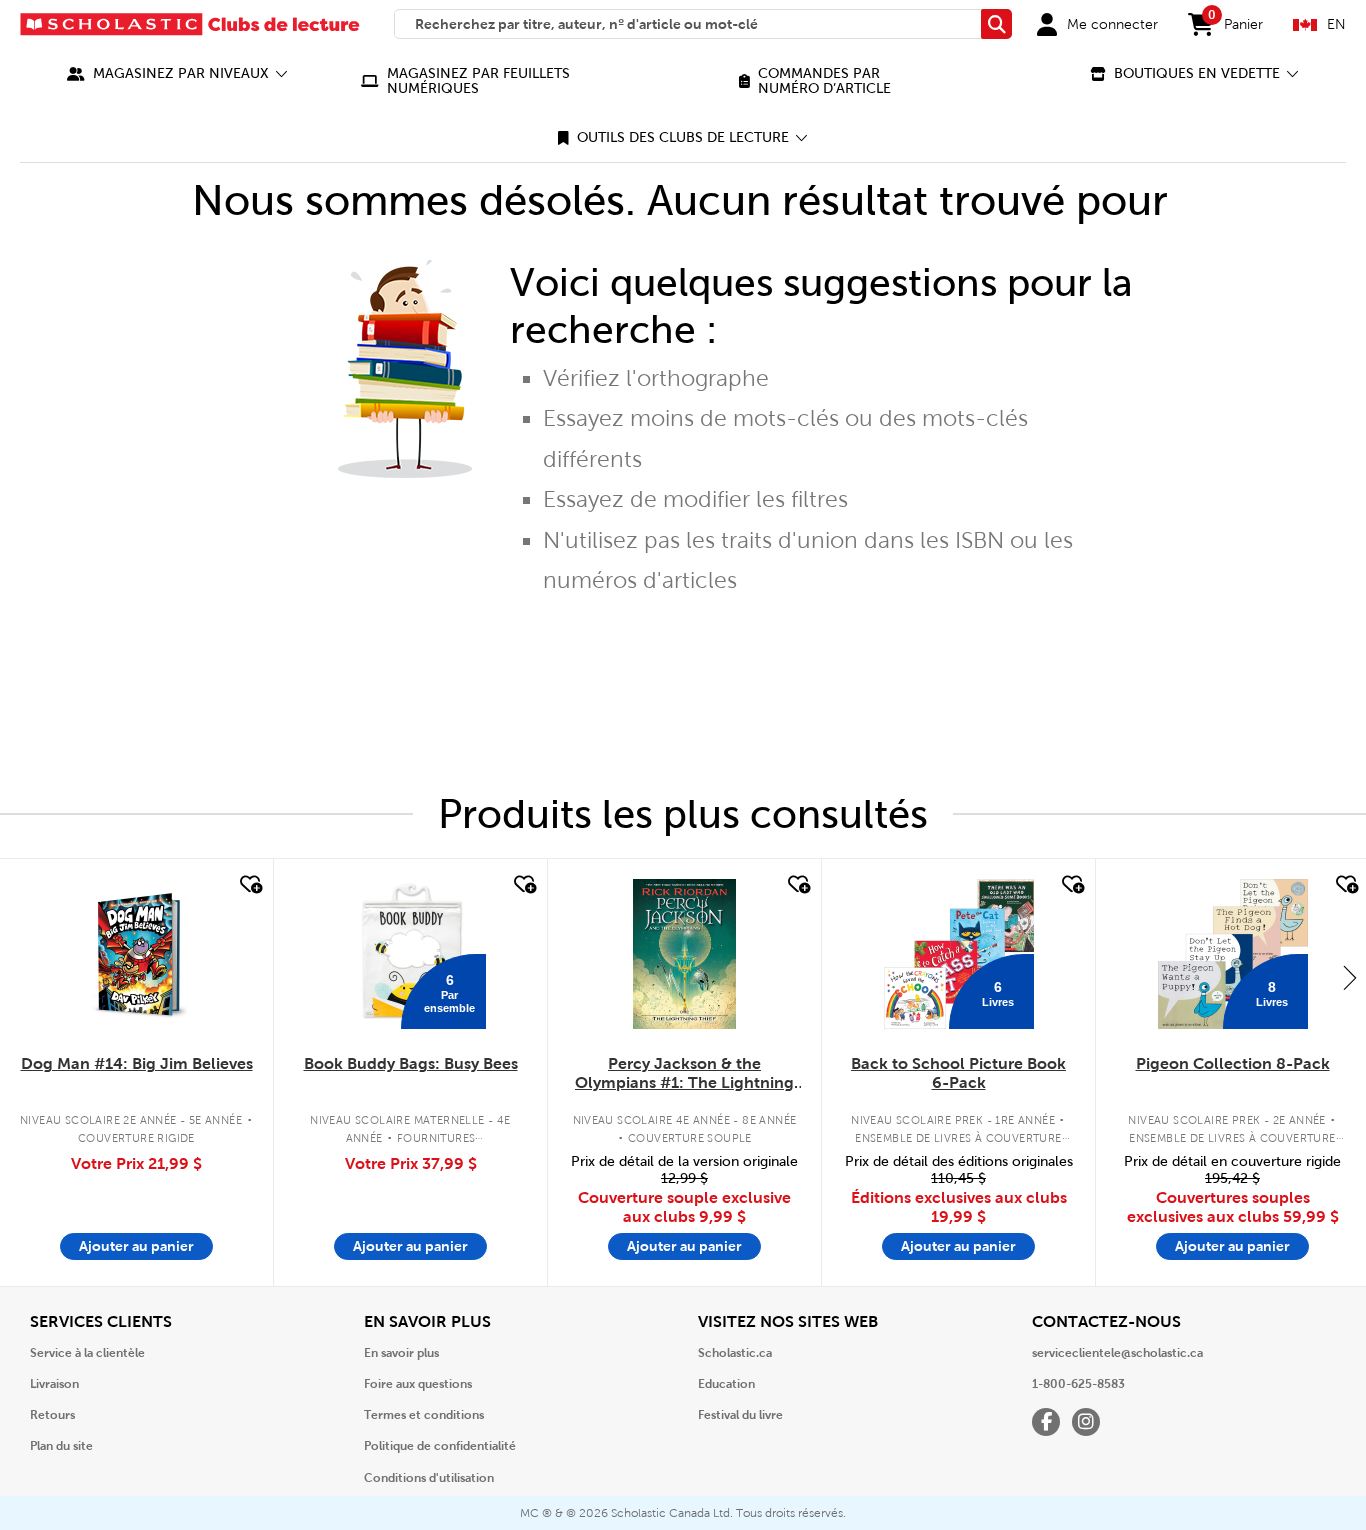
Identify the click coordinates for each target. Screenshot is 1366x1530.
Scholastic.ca (735, 1353)
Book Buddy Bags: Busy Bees (411, 1063)
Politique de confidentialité (440, 1446)
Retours (52, 1415)
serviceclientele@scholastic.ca (1117, 1353)
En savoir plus (401, 1353)
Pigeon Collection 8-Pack (1233, 1063)
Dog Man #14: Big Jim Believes (137, 1063)
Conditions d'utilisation (429, 1478)
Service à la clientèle (87, 1353)
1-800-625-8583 (1078, 1384)
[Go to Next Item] (1350, 977)
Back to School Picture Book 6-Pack (958, 1073)
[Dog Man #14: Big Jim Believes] (136, 954)
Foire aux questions (418, 1384)
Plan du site (61, 1446)
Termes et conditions (424, 1415)
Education (726, 1384)
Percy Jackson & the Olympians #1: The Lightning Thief (684, 1074)
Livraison (54, 1384)
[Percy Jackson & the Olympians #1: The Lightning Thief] (684, 954)
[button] (177, 73)
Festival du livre (740, 1415)
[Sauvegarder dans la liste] (249, 885)
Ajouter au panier (136, 1246)
